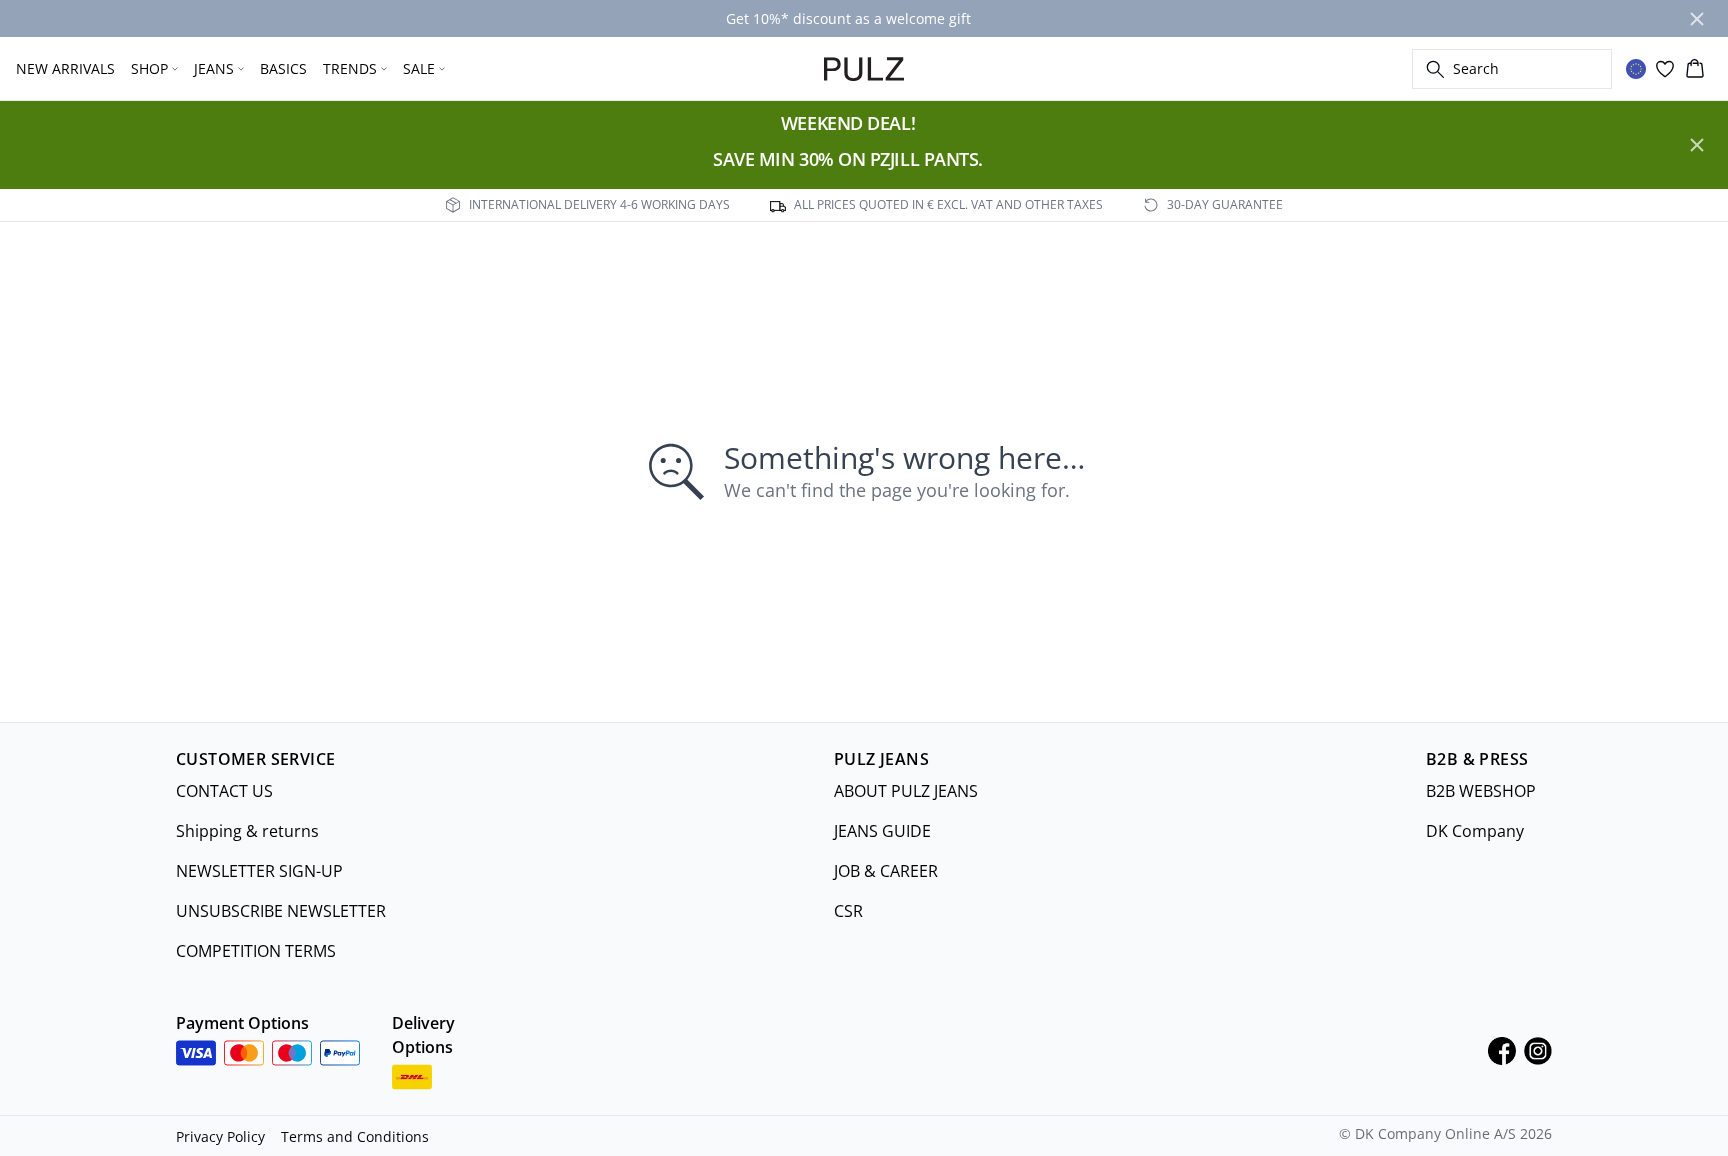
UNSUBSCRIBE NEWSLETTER (281, 911)
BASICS (283, 68)
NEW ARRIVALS (65, 68)
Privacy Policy (220, 1136)
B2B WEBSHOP (1481, 791)
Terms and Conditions (355, 1136)
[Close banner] (1697, 19)
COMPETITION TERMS (256, 951)
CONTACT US (224, 791)
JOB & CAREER (886, 871)
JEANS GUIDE (882, 831)
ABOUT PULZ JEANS (906, 791)
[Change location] (1636, 69)
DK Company (1475, 831)
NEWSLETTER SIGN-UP (259, 871)
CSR (848, 911)
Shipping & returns (247, 831)
